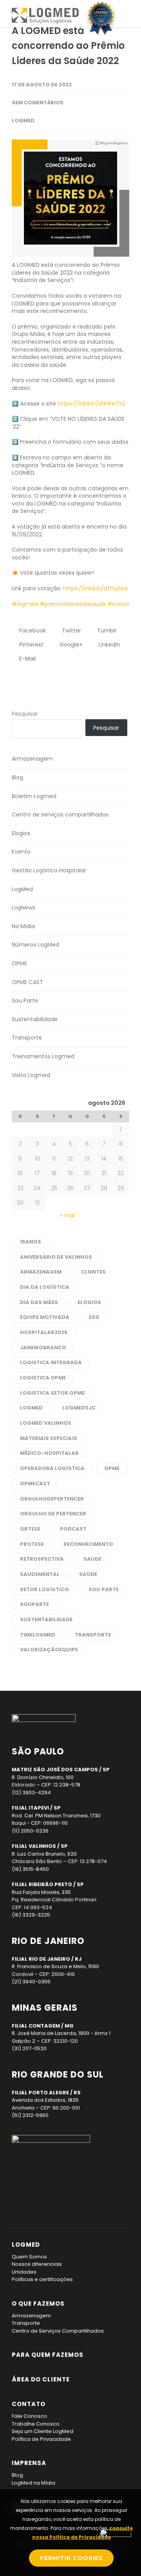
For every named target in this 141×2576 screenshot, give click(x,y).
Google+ (70, 645)
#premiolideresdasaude (73, 604)
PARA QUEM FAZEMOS (48, 2355)
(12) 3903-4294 (31, 1793)
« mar (68, 1215)
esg (94, 1317)
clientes (93, 1272)
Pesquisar (25, 714)
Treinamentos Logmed (43, 1056)
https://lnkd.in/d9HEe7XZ (91, 404)
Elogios (21, 833)
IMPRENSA (29, 2463)
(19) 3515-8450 (30, 1869)
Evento (21, 852)
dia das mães (39, 1302)
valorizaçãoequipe (49, 1650)
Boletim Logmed (34, 796)
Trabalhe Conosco (36, 2424)
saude (92, 1559)
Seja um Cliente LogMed (42, 2431)
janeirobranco (43, 1348)
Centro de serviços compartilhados (60, 815)
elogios (89, 1302)
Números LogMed (35, 945)
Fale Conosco (29, 2416)
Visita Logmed (31, 1075)
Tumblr (106, 631)
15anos (31, 1242)
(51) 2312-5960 (30, 2115)
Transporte (27, 1038)
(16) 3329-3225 (31, 1915)
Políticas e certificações (42, 2279)
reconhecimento (88, 1544)
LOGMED (26, 2245)
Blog (17, 777)
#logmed (25, 604)
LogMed (23, 121)
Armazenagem (32, 759)
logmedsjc (79, 1408)
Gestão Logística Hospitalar (49, 870)
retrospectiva (42, 1559)
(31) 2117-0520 (29, 2048)
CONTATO (29, 2404)
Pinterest (31, 645)
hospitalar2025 (44, 1332)
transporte (93, 1635)
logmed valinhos (46, 1423)
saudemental (40, 1574)
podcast (73, 1529)
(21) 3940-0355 (31, 1982)
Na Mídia (23, 926)
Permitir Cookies (71, 2558)
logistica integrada (51, 1362)
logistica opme (43, 1378)
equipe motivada (45, 1317)
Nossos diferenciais (37, 2264)
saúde (88, 1574)
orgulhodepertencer (52, 1499)
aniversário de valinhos (56, 1257)
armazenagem (41, 1272)
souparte (34, 1604)
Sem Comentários (38, 103)
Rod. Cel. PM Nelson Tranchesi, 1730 (56, 1816)
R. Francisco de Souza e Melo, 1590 (55, 1966)
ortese (30, 1529)
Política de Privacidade (41, 2439)
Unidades (24, 2272)
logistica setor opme (52, 1393)
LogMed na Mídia (33, 2483)
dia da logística (45, 1287)
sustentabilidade (46, 1619)
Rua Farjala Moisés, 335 (41, 1892)
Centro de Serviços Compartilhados (58, 2331)
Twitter (71, 631)
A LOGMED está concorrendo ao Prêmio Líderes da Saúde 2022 (68, 46)
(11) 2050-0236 (30, 1831)
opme (112, 1468)
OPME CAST (27, 982)
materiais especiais (49, 1438)
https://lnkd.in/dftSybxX (96, 588)
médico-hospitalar (49, 1453)
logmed (31, 1408)
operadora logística (52, 1468)
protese (32, 1544)
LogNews (23, 907)
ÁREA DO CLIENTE (41, 2379)
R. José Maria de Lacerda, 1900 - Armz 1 (61, 2033)
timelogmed (38, 1635)
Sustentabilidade (35, 1019)
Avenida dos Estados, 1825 (45, 2100)
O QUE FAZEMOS (38, 2304)
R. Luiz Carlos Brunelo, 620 (44, 1854)
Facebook (32, 631)
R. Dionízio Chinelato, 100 (43, 1777)
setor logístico (44, 1589)
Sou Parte (25, 1000)
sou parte (104, 1589)
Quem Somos (29, 2257)
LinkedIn (109, 645)
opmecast (35, 1484)
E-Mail (27, 659)
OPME (19, 963)
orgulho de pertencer (53, 1514)
